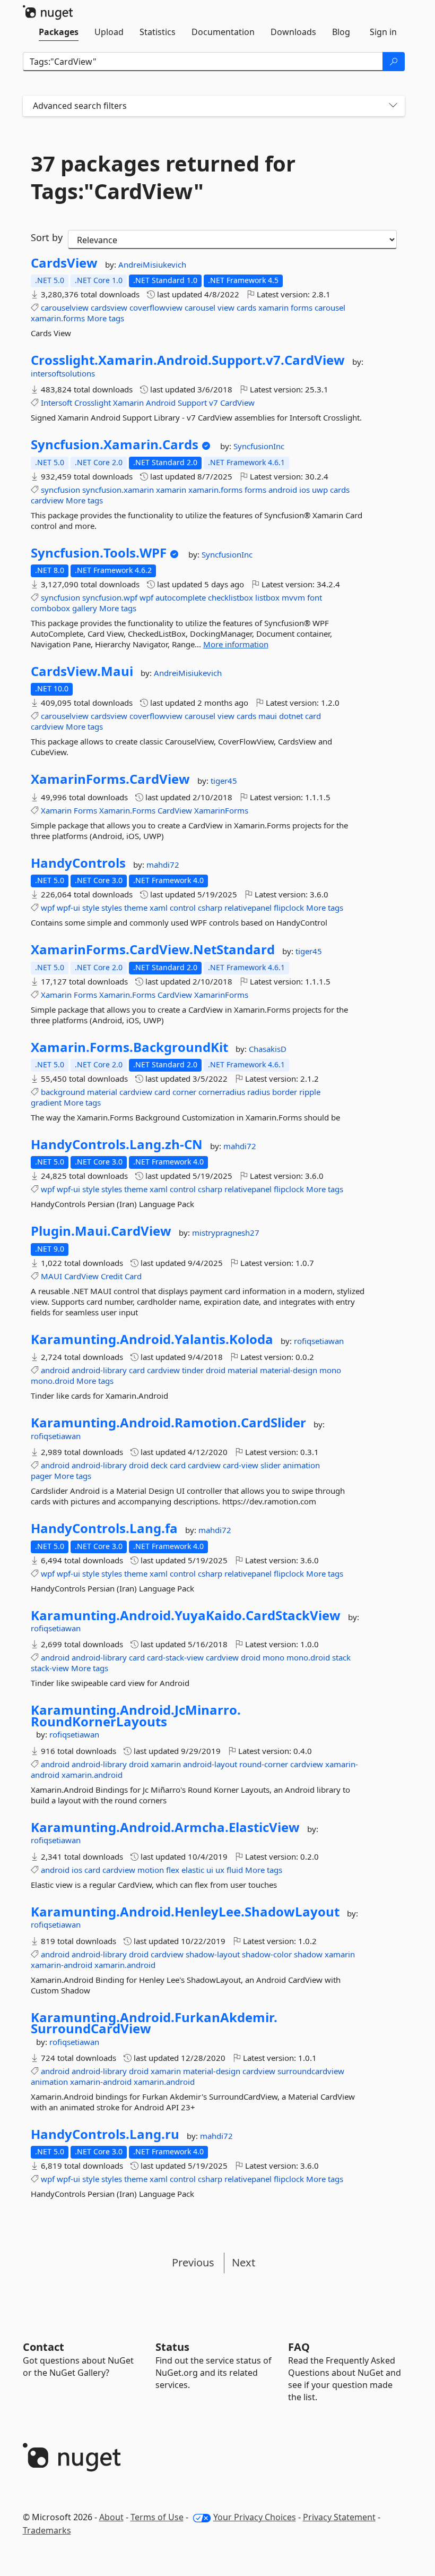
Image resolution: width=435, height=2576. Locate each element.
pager (41, 1476)
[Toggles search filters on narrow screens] (393, 106)
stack (341, 1657)
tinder (193, 1370)
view (226, 307)
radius (259, 1092)
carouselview (65, 307)
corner (184, 1092)
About (111, 2517)
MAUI (51, 1276)
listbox (267, 597)
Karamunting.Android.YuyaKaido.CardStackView (186, 1615)
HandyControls (78, 863)
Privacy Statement (339, 2517)
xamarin (273, 307)
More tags (106, 318)
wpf (146, 597)
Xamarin (128, 403)
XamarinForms (221, 810)
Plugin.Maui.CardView (101, 1231)
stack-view (50, 1668)
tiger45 (224, 781)
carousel (200, 307)
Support (192, 403)
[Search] (394, 62)
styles (112, 908)
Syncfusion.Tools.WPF (99, 553)
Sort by (47, 237)
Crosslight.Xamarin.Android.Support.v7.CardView (188, 360)
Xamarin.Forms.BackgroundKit (129, 1047)
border (285, 1092)
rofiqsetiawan (319, 1341)
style (91, 908)
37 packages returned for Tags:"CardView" (163, 177)
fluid (235, 1870)
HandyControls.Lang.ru (105, 2134)
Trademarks (47, 2530)
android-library (99, 1370)
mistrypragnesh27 (226, 1233)
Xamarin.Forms (127, 810)
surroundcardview (311, 2071)
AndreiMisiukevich (152, 264)
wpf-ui (68, 908)
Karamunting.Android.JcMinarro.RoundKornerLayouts (136, 1715)
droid (216, 1370)
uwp (320, 490)
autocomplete (181, 597)
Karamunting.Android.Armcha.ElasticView (165, 1827)
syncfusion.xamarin (118, 490)
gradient (46, 1102)
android (283, 490)
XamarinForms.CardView (110, 779)
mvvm (293, 597)
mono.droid (53, 1381)
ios (304, 490)
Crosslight (93, 403)
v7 (214, 403)
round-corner (264, 1764)
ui (210, 1870)
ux (220, 1870)
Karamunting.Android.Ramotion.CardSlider (168, 1423)
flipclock (289, 908)
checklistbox (230, 597)
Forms (85, 810)
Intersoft (56, 403)
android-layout (210, 1764)
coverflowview (156, 307)
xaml (159, 908)
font (315, 597)
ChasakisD (268, 1049)
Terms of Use (157, 2517)
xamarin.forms (58, 318)
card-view (241, 1465)
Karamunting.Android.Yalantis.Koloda (152, 1339)
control (183, 908)
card (313, 716)
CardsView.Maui (82, 671)
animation (301, 1465)
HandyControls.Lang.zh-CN (117, 1144)
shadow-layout (213, 1954)
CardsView (64, 263)
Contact (43, 2347)
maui (268, 716)
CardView (237, 403)
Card (133, 1276)
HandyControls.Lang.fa (104, 1528)
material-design (289, 1370)
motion (151, 1870)
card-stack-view (175, 1657)
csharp (210, 908)
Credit (112, 1276)
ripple (310, 1092)
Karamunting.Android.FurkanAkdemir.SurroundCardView (154, 2023)
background (63, 1092)
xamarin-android (62, 1965)
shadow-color (267, 1954)
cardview (47, 500)
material (102, 1092)
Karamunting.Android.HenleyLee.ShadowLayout (185, 1912)
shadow (308, 1954)
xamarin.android (92, 1775)
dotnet (291, 716)
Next (243, 2262)
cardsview (109, 307)
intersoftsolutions (63, 373)
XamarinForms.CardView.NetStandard (153, 949)
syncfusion (60, 490)
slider (271, 1465)
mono (330, 1370)
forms (302, 307)
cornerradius (222, 1092)
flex (173, 1870)
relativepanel (248, 908)
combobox (50, 608)
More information (236, 644)
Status (172, 2347)
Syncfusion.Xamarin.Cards (115, 444)
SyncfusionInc (259, 446)
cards (246, 307)
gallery (85, 608)
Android (161, 403)
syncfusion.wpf (110, 597)
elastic (193, 1870)
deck (159, 1465)
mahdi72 (163, 865)
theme (136, 908)
